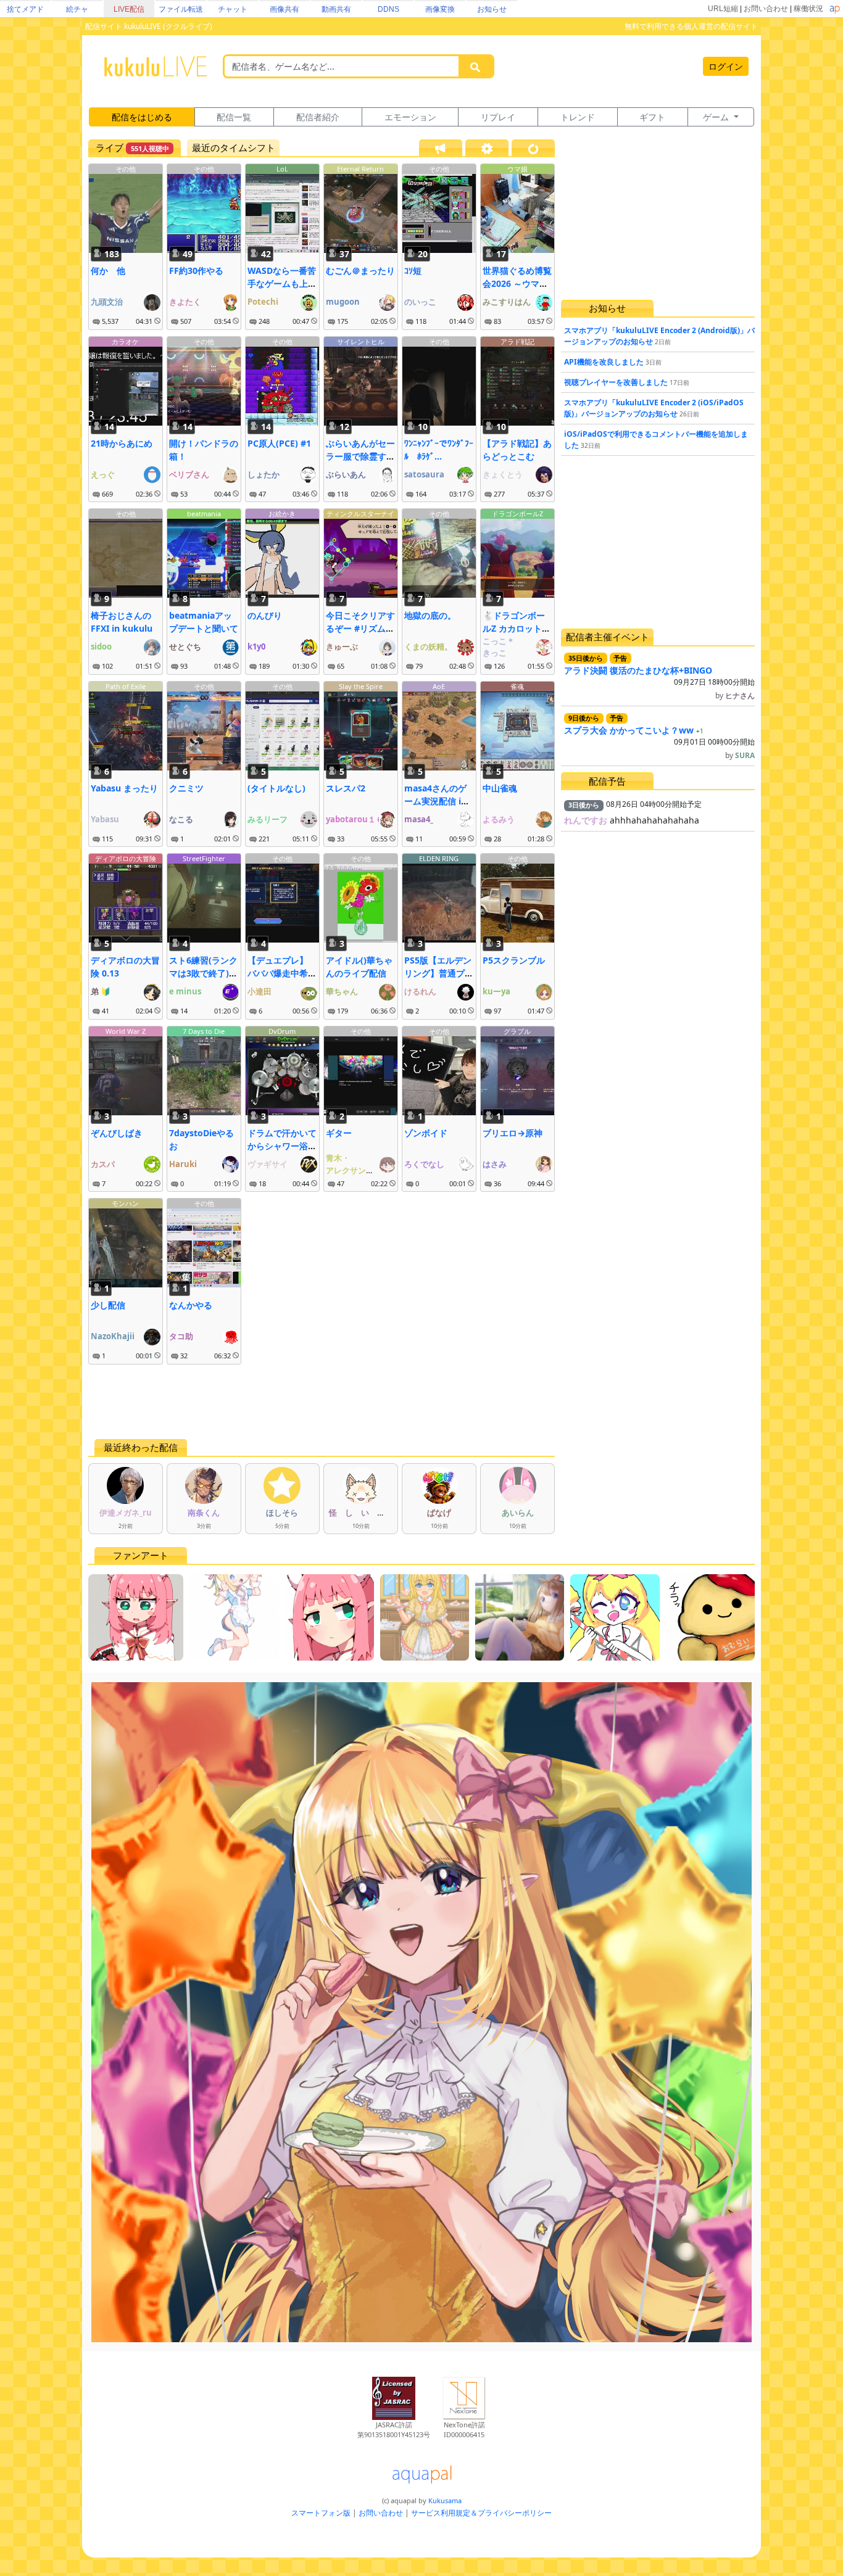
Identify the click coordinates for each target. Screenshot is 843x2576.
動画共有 (336, 9)
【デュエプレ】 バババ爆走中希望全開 (282, 973)
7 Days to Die (204, 1031)
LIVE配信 (129, 9)
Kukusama (445, 2500)
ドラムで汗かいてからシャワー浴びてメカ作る (282, 1146)
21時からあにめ (122, 443)
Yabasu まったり (124, 788)
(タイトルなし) (276, 788)
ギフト (652, 117)
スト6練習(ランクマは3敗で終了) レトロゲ (203, 973)
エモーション (410, 117)
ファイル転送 (181, 9)
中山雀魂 (500, 788)
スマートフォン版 (321, 2513)
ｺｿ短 (413, 270)
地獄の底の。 (430, 615)
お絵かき (282, 514)
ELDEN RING (439, 858)
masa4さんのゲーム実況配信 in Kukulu (435, 801)
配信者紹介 (318, 117)
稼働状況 (808, 9)
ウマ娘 (517, 169)
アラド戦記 (517, 341)
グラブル (517, 1031)
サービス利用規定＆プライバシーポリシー (481, 2513)
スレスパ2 (346, 788)
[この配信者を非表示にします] (157, 321)
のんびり (265, 615)
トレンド (578, 117)
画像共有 (284, 9)
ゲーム (717, 117)
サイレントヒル (361, 341)
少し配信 (108, 1305)
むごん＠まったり (360, 270)
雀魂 (517, 686)
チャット (233, 9)
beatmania (204, 514)
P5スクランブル (514, 960)
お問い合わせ (766, 9)
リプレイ (498, 117)
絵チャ (77, 9)
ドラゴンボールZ (517, 514)
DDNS (388, 9)
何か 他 (108, 270)
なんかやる (191, 1305)
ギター (339, 1133)
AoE (439, 686)
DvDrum (282, 1031)
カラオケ (125, 341)
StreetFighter (204, 858)
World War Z (126, 1031)
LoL (282, 169)
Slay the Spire (361, 686)
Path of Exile (126, 686)
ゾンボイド (426, 1133)
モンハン (125, 1203)
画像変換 (440, 9)
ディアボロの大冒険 (126, 858)
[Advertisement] (322, 1402)
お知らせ (492, 9)
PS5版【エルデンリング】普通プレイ (439, 973)
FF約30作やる (196, 270)
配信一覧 (234, 117)
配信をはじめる (142, 117)
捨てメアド (25, 9)
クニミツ (186, 788)
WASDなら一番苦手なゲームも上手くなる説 (282, 283)
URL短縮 (723, 9)
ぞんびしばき (117, 1133)
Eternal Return (360, 169)
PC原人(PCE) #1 (279, 443)
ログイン (726, 66)
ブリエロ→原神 (513, 1133)
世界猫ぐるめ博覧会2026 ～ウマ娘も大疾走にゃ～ (517, 283)
